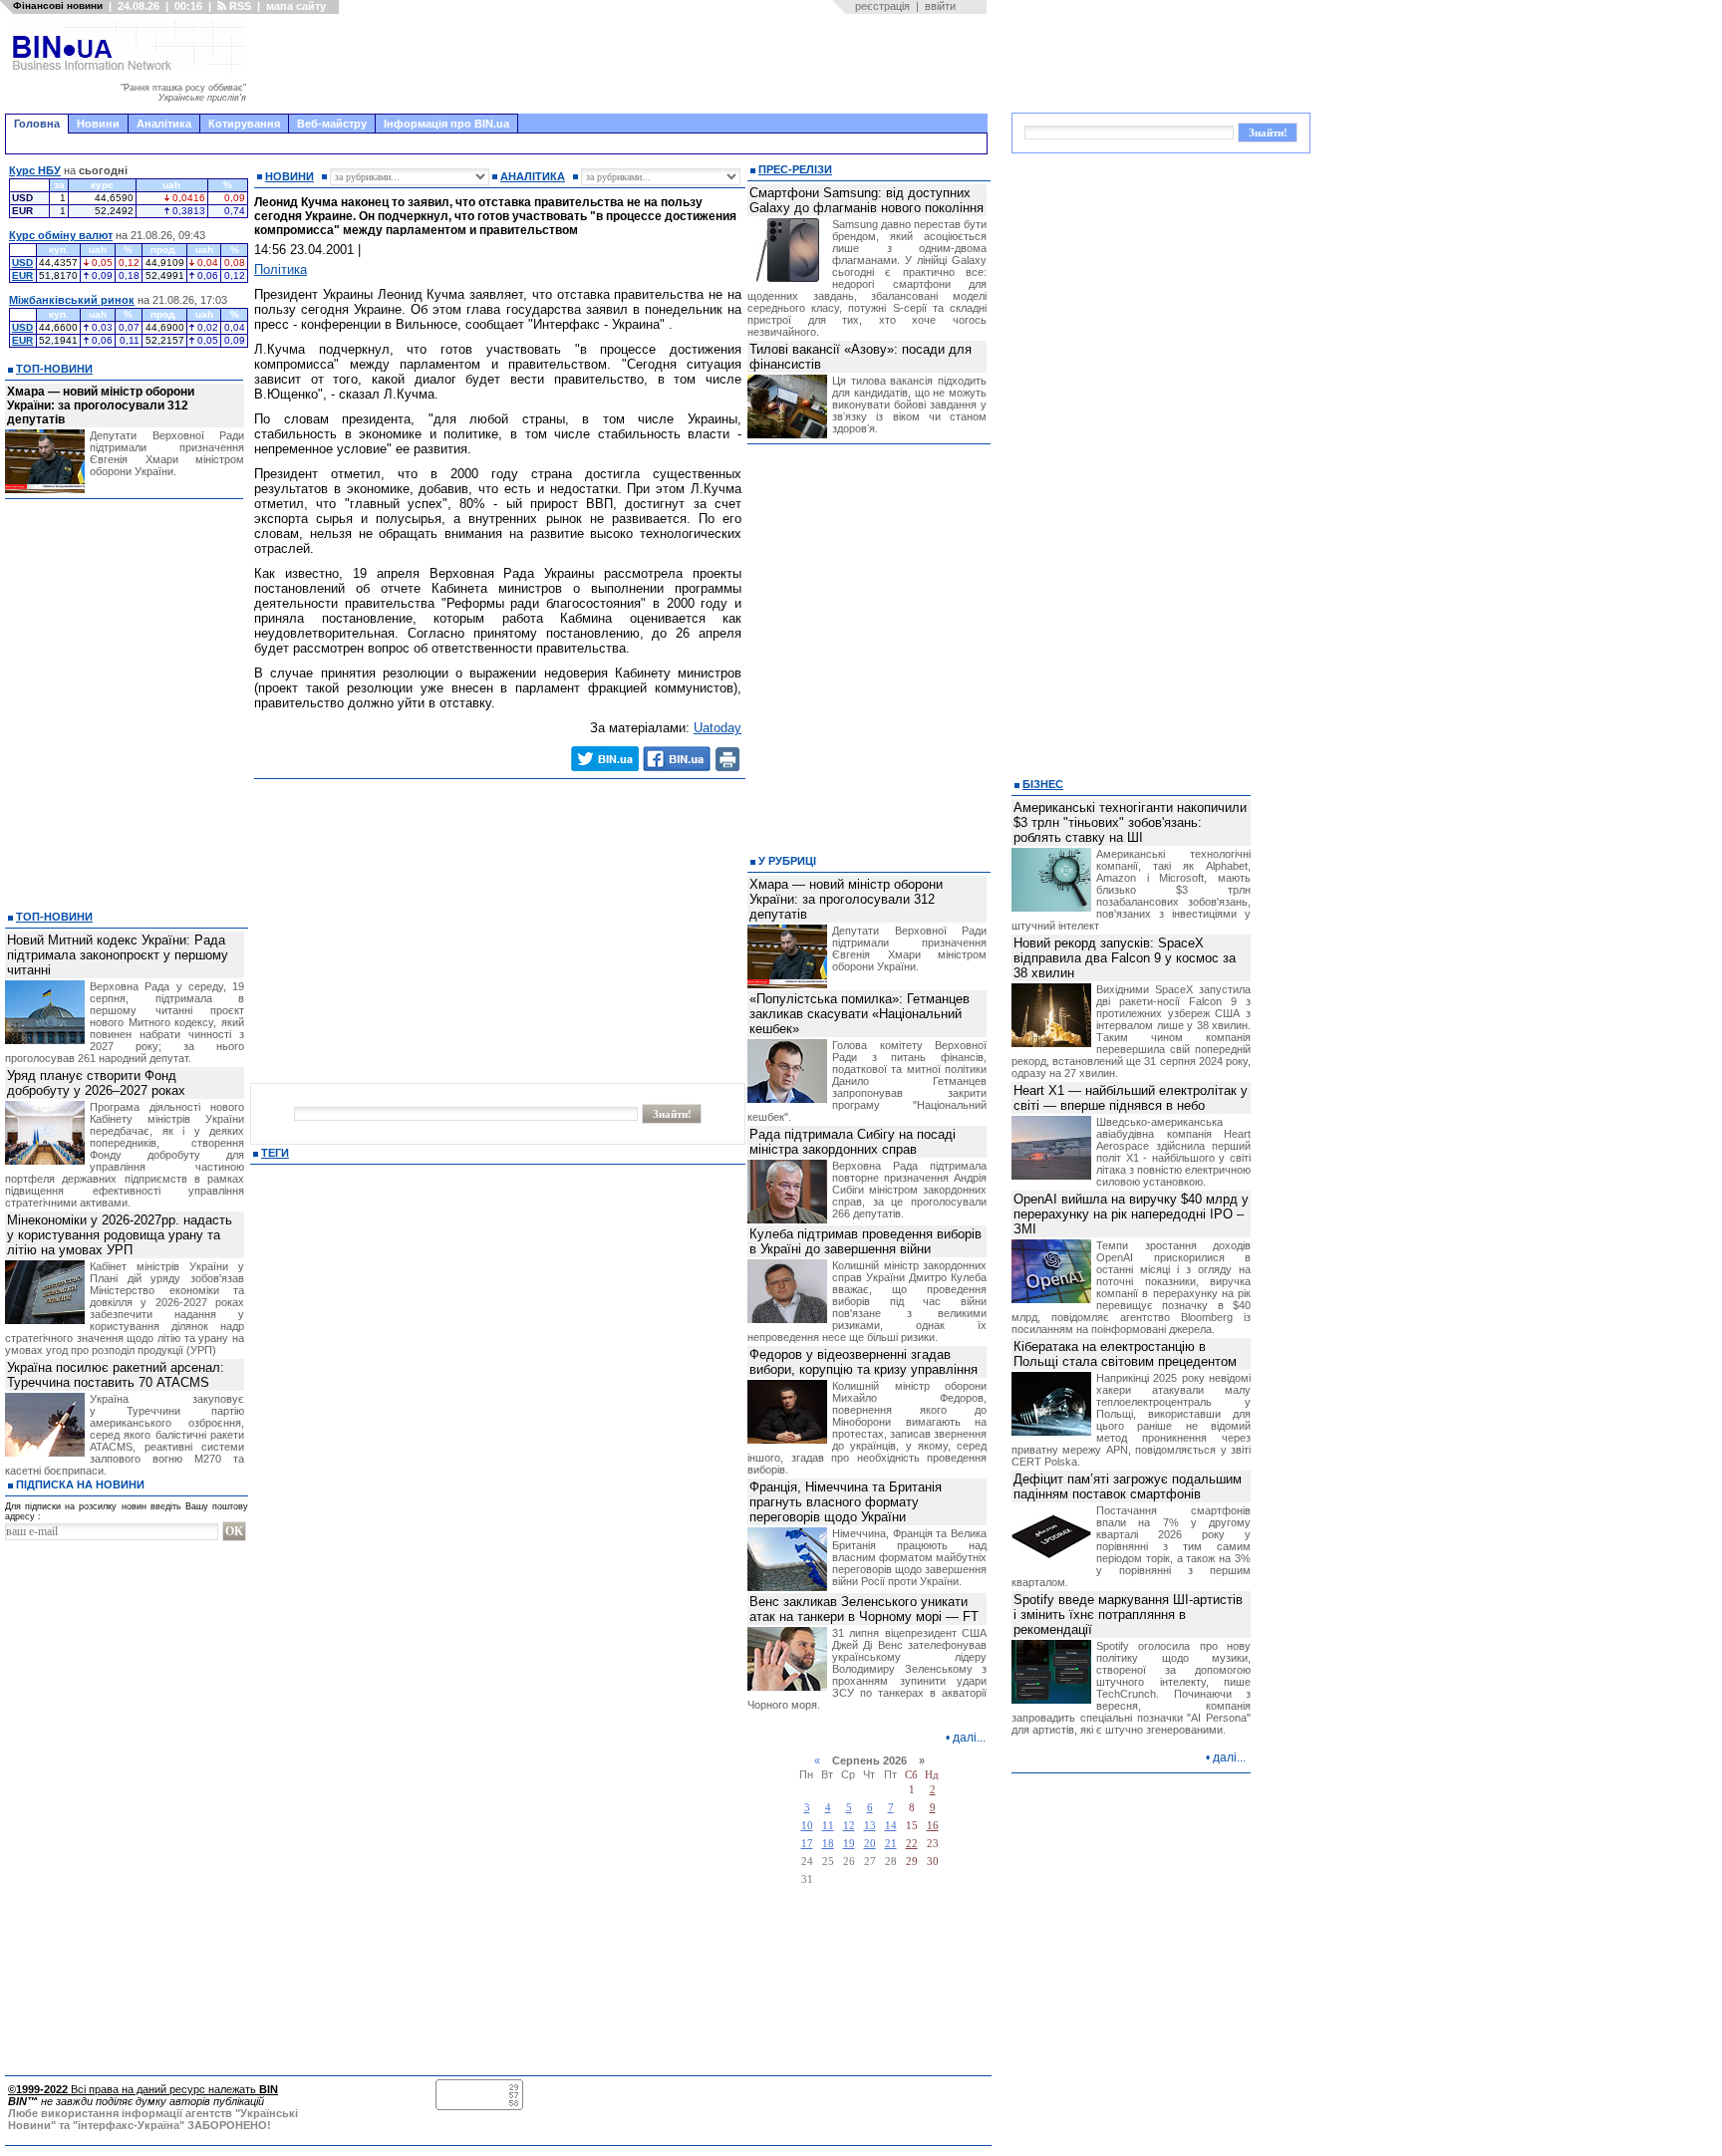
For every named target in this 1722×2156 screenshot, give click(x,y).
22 (912, 1844)
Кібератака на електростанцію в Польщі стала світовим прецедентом (1125, 1354)
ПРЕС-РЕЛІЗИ (795, 169)
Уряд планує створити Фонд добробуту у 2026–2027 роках (96, 1083)
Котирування (244, 124)
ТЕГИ (275, 1153)
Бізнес (1043, 784)
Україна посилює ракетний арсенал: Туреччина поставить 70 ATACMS (116, 1375)
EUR (22, 275)
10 (807, 1826)
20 (870, 1844)
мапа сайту (296, 6)
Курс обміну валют (61, 235)
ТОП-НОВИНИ (54, 369)
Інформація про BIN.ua (446, 124)
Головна (37, 124)
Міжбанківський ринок (72, 300)
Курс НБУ (35, 170)
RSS (239, 6)
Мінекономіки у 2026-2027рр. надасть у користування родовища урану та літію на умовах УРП (120, 1235)
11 (828, 1826)
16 (933, 1826)
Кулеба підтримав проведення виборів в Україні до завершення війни (865, 1241)
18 (828, 1844)
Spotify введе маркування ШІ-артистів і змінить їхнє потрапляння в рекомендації (1128, 1615)
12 (849, 1826)
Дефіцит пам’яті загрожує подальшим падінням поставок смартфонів (1128, 1486)
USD (22, 263)
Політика (281, 269)
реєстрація (882, 6)
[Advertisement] (623, 64)
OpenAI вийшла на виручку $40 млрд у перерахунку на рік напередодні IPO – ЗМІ (1131, 1214)
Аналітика (164, 124)
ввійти (940, 6)
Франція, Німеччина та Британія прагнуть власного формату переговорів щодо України (846, 1502)
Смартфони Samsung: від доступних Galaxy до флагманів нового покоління (866, 200)
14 (891, 1826)
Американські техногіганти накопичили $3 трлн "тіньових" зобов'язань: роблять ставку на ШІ (1130, 822)
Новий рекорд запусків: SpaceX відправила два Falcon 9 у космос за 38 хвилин (1125, 958)
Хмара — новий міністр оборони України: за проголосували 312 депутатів (101, 405)
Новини (98, 124)
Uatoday (717, 728)
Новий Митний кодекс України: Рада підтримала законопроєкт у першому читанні (118, 955)
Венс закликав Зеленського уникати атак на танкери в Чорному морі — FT (864, 1609)
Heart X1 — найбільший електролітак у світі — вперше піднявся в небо (1131, 1098)
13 (870, 1826)
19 (849, 1844)
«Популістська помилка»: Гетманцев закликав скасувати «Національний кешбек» (860, 1014)
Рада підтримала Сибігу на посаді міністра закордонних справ (853, 1142)
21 (891, 1844)
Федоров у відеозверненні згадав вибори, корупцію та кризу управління (863, 1362)
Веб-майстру (332, 124)
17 (807, 1844)
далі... (969, 1738)
